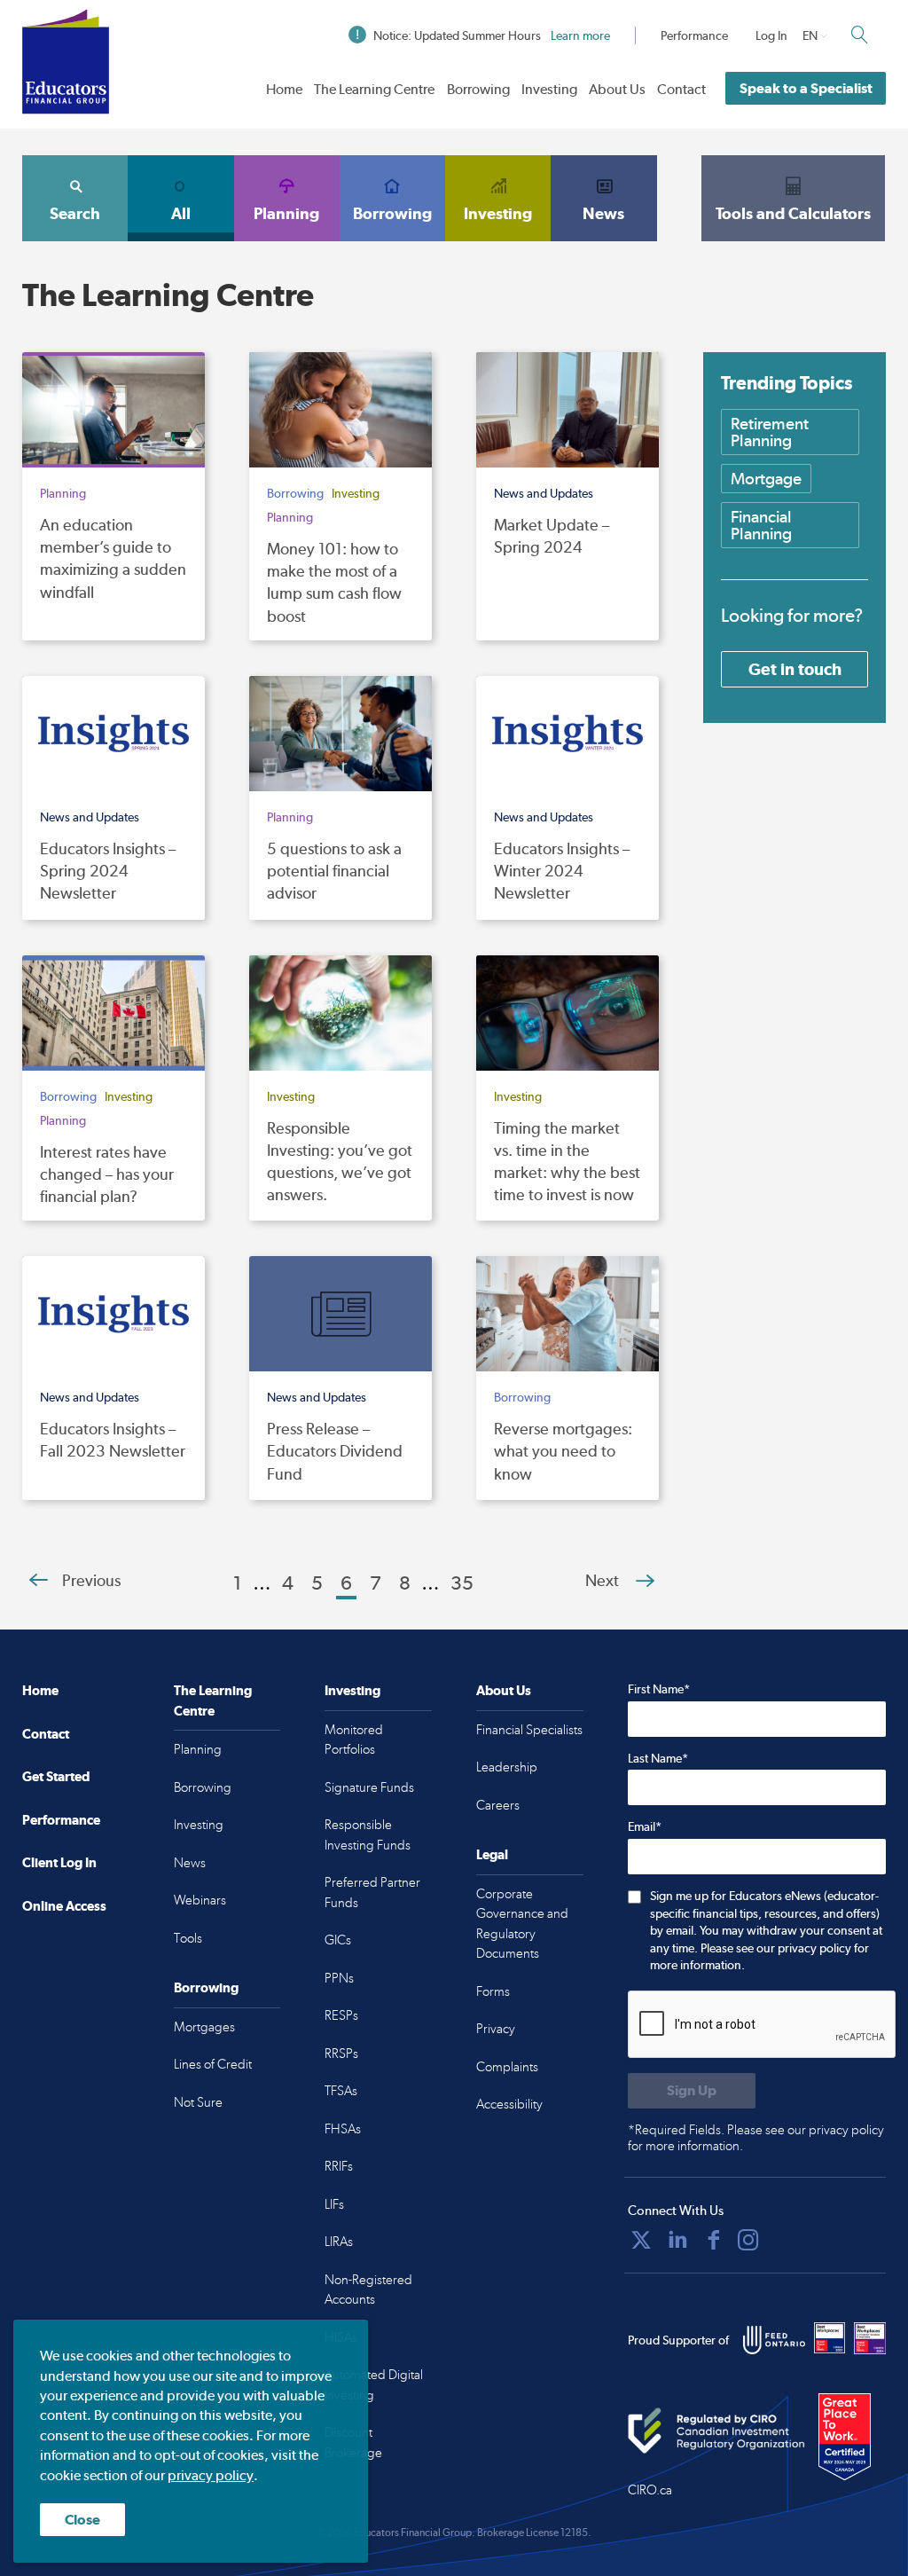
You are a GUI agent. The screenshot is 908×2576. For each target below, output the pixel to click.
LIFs (334, 2204)
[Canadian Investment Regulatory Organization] (716, 2431)
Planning (286, 213)
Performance (694, 35)
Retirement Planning (770, 432)
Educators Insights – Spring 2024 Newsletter (108, 871)
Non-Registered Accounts (368, 2290)
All (181, 213)
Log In (771, 35)
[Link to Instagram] (748, 2240)
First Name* (659, 1689)
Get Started (56, 1776)
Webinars (200, 1900)
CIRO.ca (650, 2490)
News (603, 213)
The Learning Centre (374, 89)
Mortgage (766, 479)
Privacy (496, 2029)
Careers (498, 1805)
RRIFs (339, 2166)
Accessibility (509, 2104)
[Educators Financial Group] (66, 62)
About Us (617, 89)
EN (810, 35)
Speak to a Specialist (806, 88)
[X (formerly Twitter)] (641, 2240)
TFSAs (341, 2091)
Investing (549, 89)
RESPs (341, 2015)
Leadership (507, 1767)
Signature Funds (369, 1787)
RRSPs (341, 2054)
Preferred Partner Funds (372, 1893)
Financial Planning (761, 525)
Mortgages (204, 2027)
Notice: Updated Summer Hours (492, 35)
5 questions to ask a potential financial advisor (334, 871)
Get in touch (795, 669)
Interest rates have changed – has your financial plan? (107, 1174)
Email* (645, 1826)
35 (462, 1583)
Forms (493, 1991)
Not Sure (198, 2102)
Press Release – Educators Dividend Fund (335, 1451)
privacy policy (211, 2475)
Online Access (64, 1906)
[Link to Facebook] (714, 2240)
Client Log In (59, 1862)
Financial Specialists (529, 1730)
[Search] (859, 35)
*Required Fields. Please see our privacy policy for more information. (756, 2138)
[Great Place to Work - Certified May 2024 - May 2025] (852, 2438)
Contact (681, 89)
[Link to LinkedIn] (677, 2240)
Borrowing (478, 89)
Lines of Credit (213, 2064)
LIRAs (339, 2242)
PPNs (339, 1978)
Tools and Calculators (793, 213)
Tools (188, 1938)
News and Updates (544, 493)
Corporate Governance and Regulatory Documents (522, 1924)
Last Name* (658, 1758)
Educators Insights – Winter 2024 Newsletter (562, 871)
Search (75, 213)
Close (82, 2520)
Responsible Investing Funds (368, 1835)
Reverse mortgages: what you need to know (563, 1451)
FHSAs (343, 2129)
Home (284, 89)
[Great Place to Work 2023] (830, 2338)
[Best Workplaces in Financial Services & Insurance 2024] (870, 2338)
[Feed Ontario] (774, 2340)
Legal (492, 1854)
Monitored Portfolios (354, 1740)
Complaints (507, 2067)
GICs (338, 1940)
